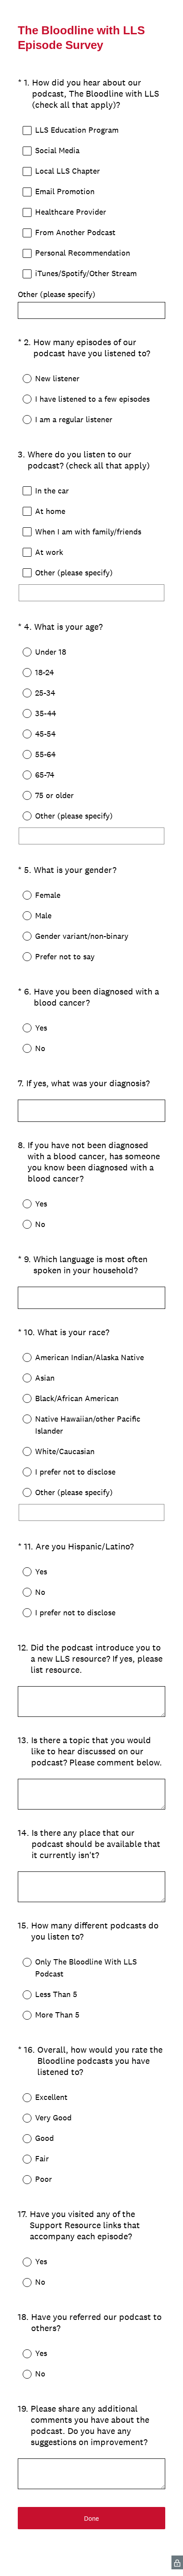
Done (91, 2518)
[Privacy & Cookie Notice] (177, 2562)
